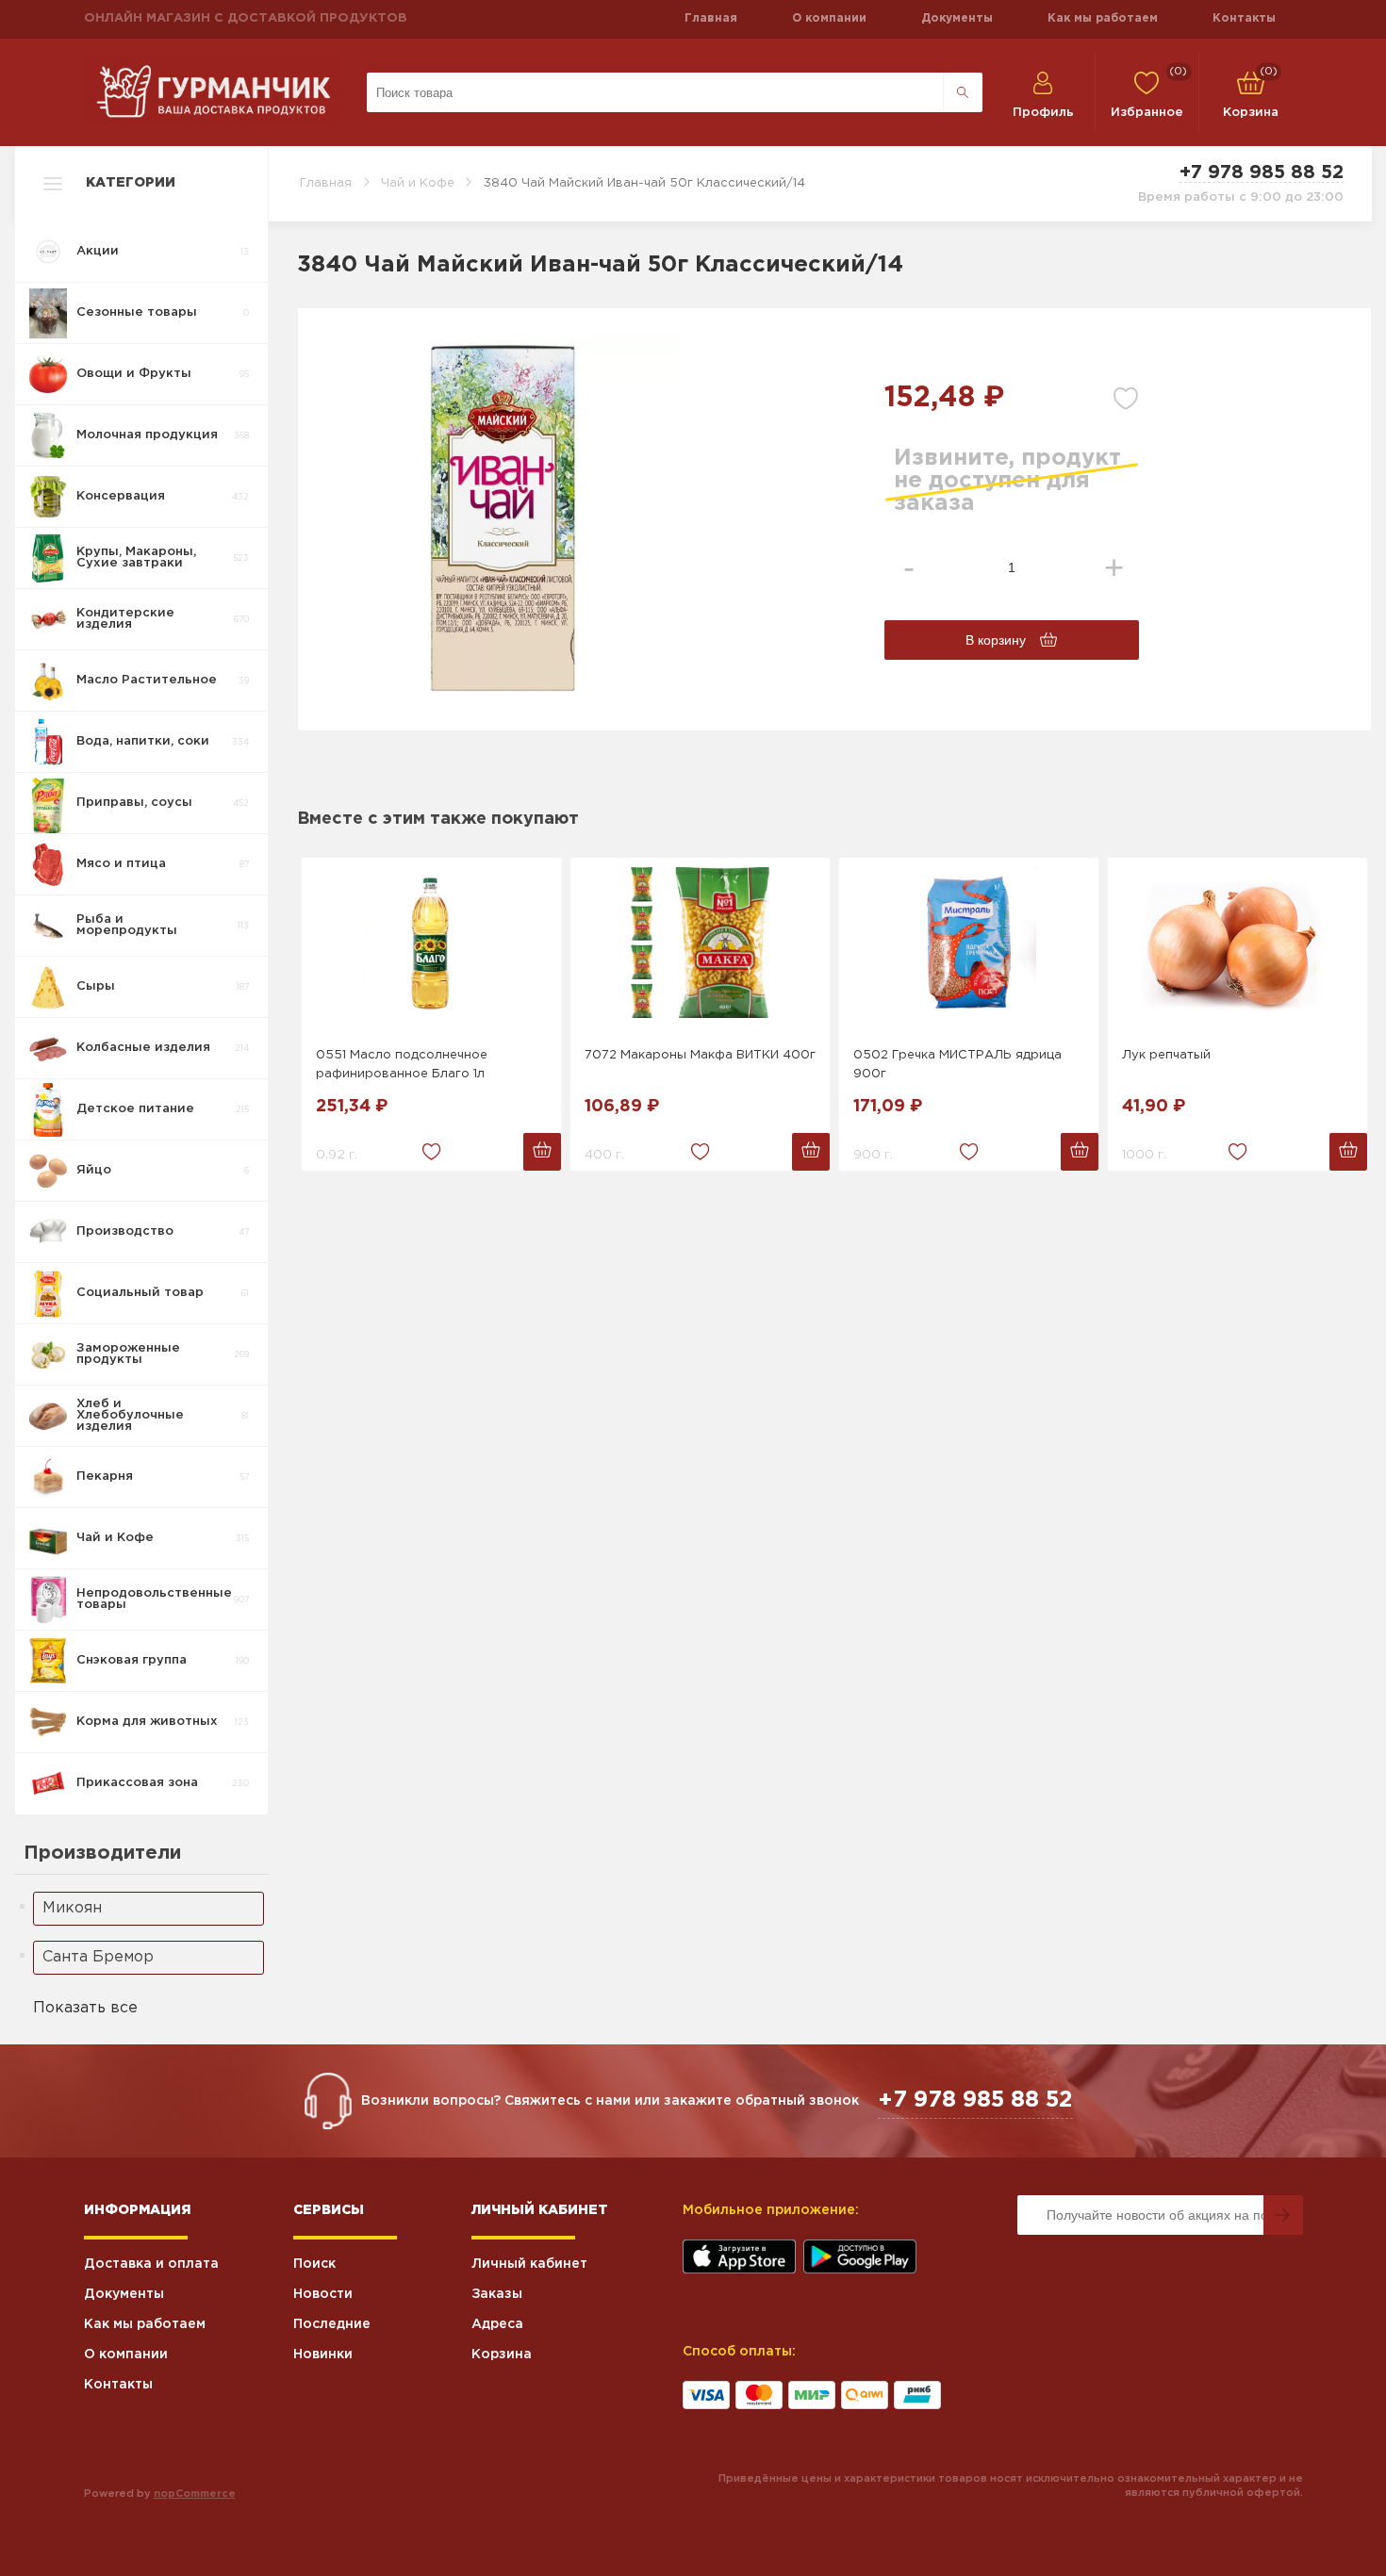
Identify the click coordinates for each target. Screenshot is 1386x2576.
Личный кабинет (529, 2264)
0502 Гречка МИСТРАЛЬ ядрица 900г (957, 1065)
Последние (332, 2324)
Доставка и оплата (151, 2264)
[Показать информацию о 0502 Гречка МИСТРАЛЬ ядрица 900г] (969, 943)
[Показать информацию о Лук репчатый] (1237, 943)
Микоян (72, 1908)
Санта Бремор (98, 1957)
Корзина (502, 2354)
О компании (829, 18)
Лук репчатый (1166, 1055)
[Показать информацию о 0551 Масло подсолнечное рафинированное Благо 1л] (431, 943)
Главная (711, 18)
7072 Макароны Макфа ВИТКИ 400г (700, 1055)
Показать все (85, 2008)
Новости (323, 2294)
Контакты (1244, 18)
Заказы (497, 2294)
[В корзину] (542, 1152)
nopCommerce (195, 2494)
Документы (957, 18)
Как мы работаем (1103, 18)
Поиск (314, 2264)
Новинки (323, 2354)
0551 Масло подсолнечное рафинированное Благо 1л (402, 1065)
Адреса (497, 2324)
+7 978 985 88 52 (1262, 172)
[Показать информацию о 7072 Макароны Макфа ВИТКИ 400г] (700, 943)
